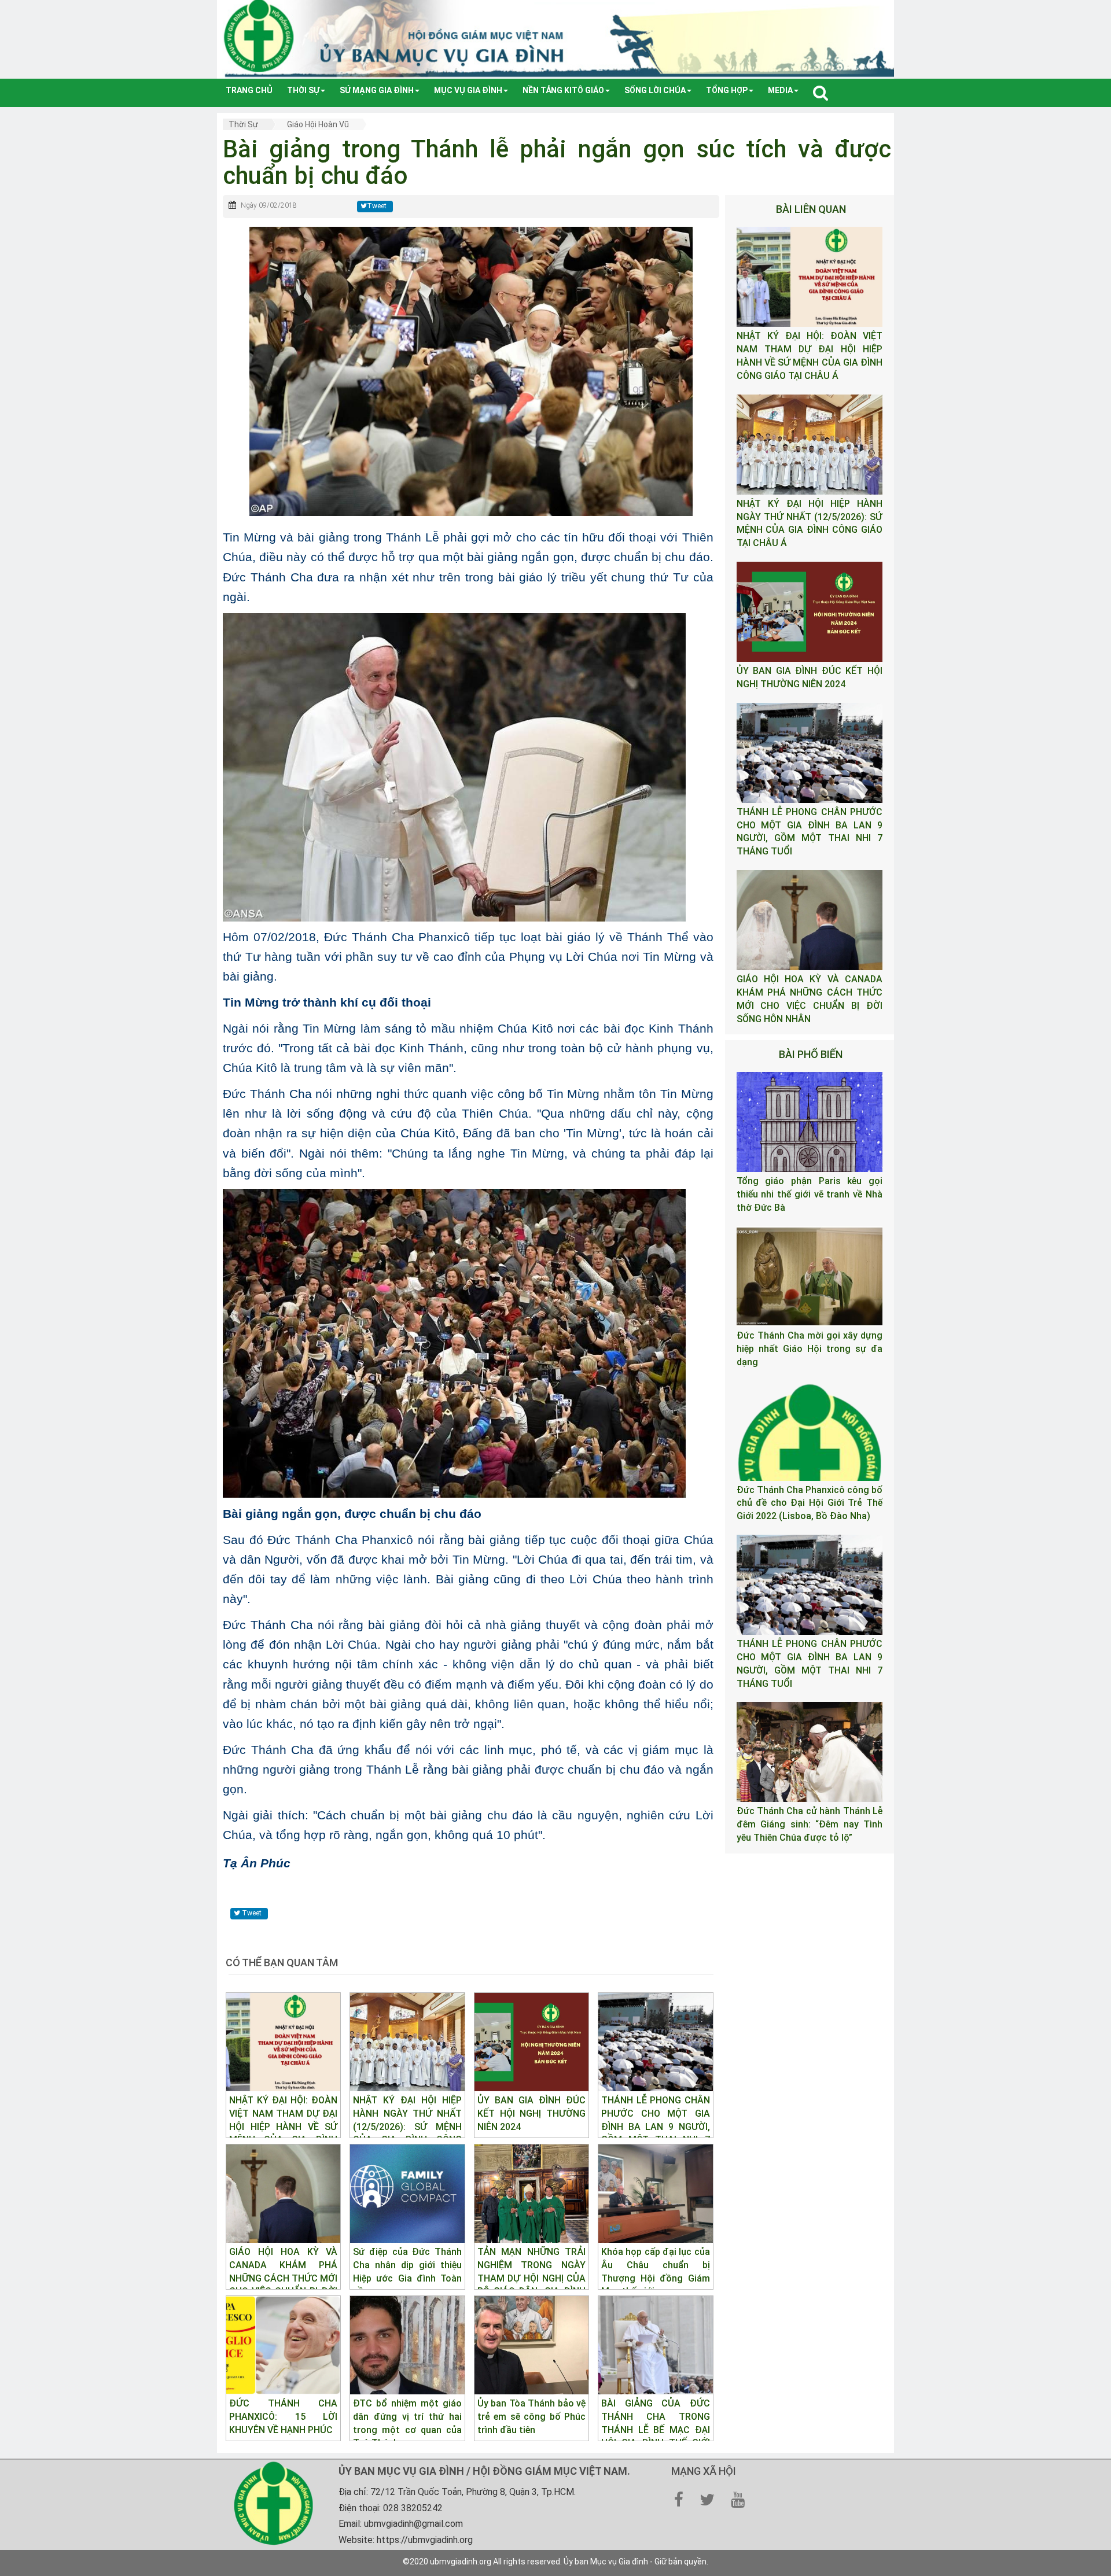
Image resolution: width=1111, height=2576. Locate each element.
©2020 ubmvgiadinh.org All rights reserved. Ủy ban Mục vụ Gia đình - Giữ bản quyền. (555, 2562)
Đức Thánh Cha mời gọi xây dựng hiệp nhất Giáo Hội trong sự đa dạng (810, 1349)
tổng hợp (727, 90)
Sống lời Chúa (655, 90)
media (780, 90)
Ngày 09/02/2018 (269, 205)
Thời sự (303, 90)
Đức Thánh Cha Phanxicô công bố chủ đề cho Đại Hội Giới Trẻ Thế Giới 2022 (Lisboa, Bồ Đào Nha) (810, 1503)
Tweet (377, 206)
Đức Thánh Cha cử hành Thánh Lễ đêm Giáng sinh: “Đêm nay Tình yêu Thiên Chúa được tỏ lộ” (810, 1824)
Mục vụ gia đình (468, 90)
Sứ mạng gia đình (377, 90)
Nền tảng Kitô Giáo (563, 90)
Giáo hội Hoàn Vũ (318, 124)
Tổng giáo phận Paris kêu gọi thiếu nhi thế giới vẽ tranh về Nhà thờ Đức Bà (810, 1194)
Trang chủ (249, 90)
